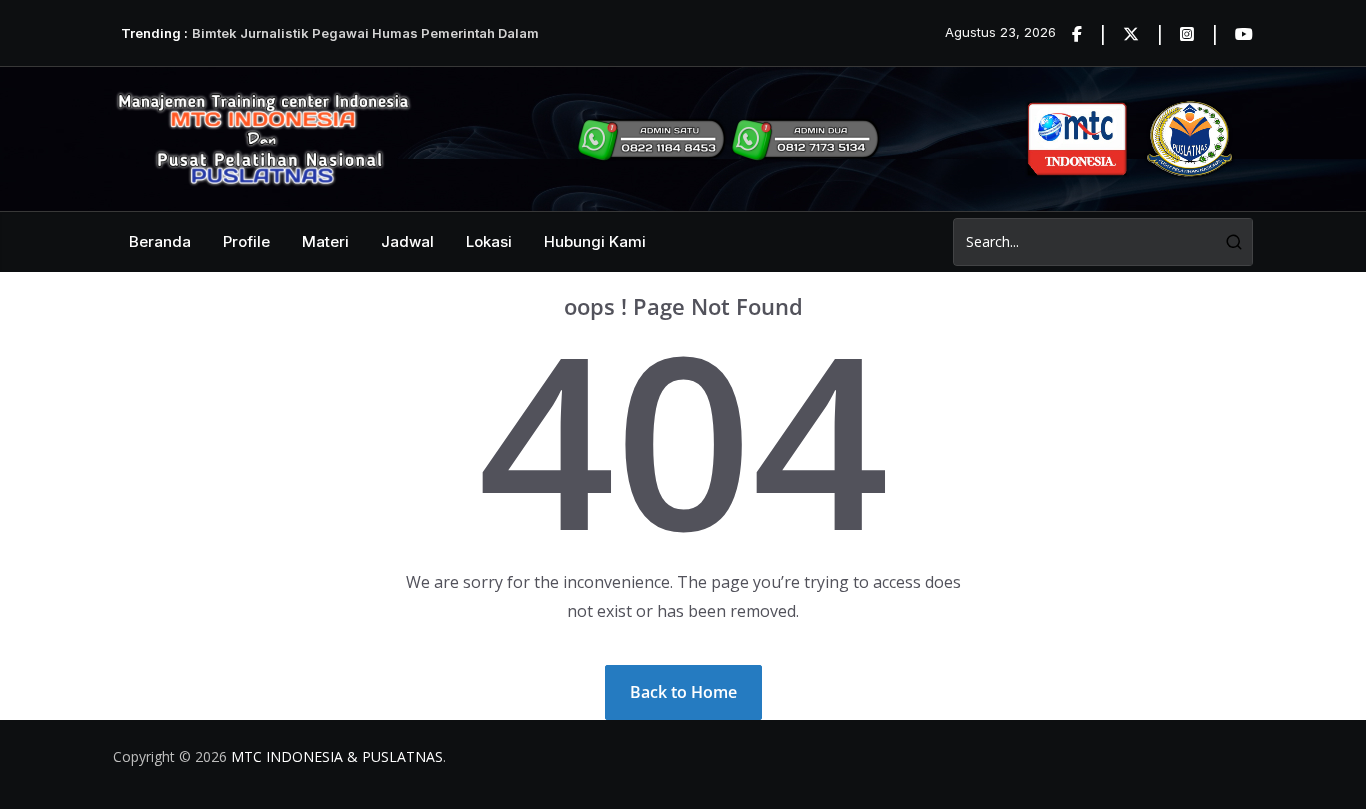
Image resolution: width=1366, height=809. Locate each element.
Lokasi (489, 241)
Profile (246, 241)
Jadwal (407, 241)
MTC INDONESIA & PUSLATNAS (337, 756)
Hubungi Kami (595, 241)
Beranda (160, 241)
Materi (325, 241)
